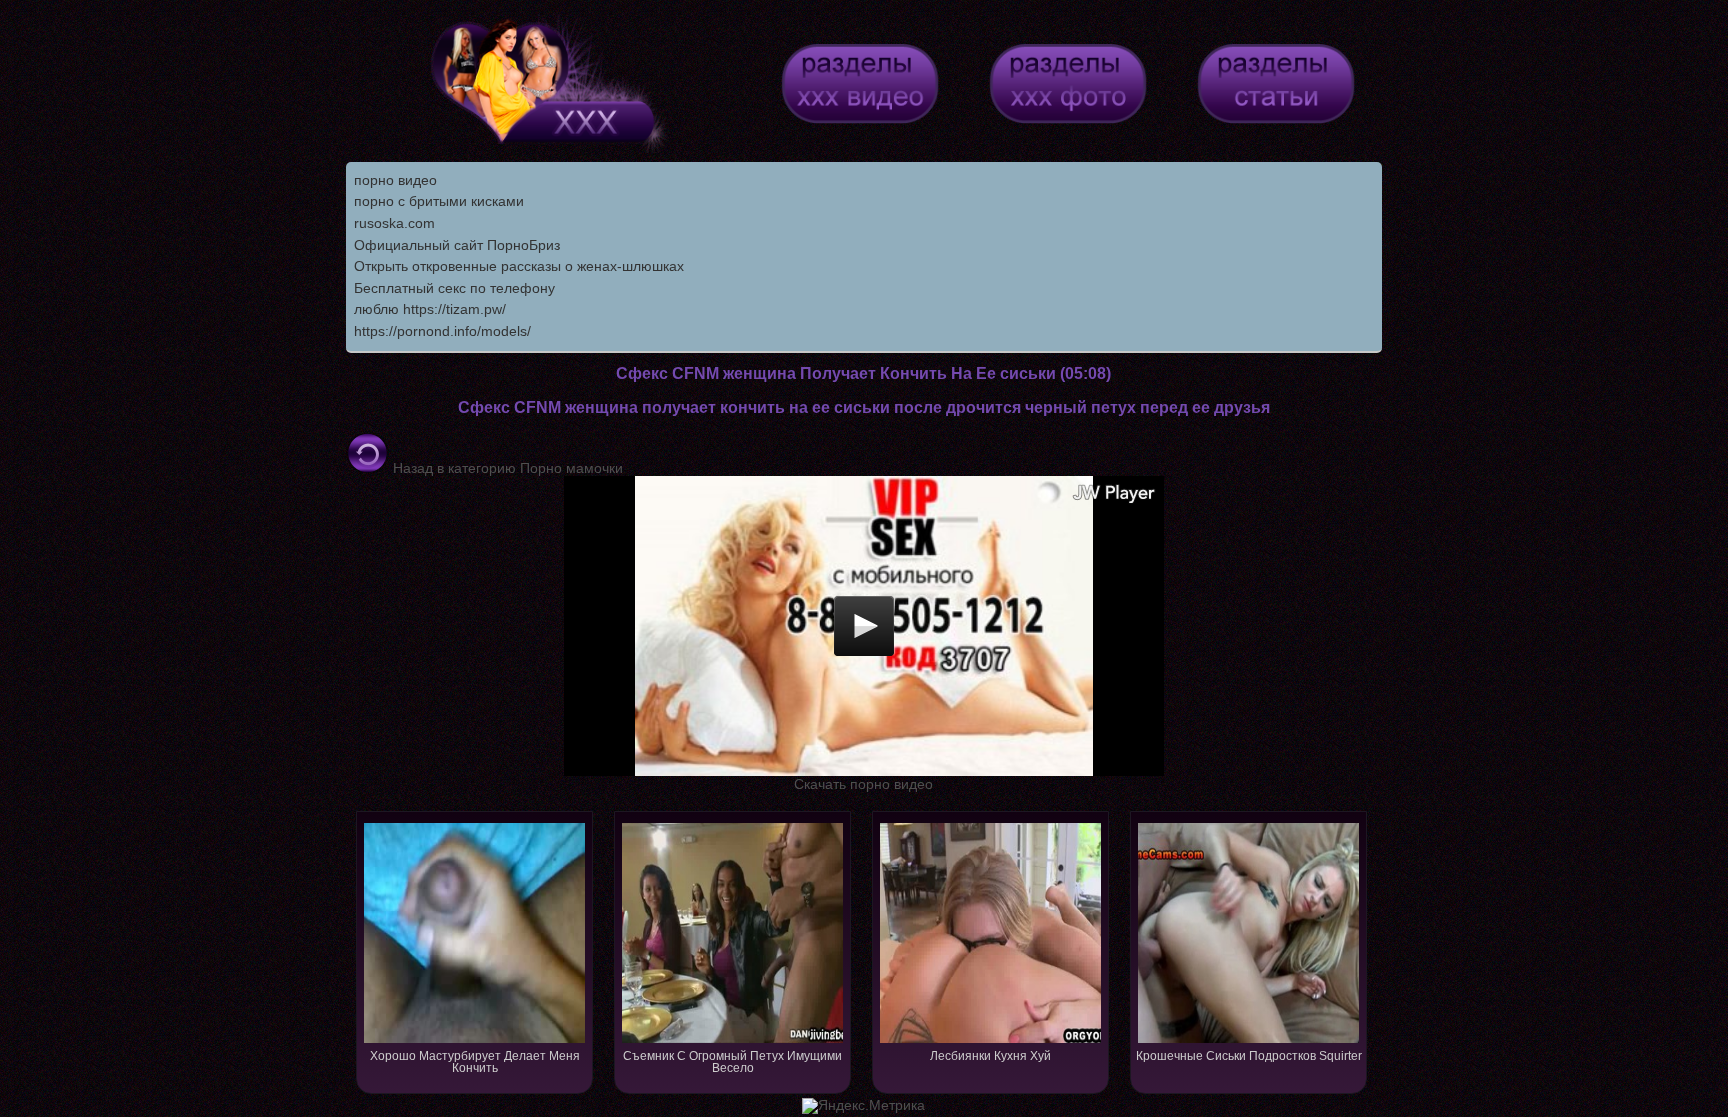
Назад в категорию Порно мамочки (506, 468)
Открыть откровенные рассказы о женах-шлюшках (519, 266)
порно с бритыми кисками (439, 201)
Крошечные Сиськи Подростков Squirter (1249, 1056)
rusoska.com (394, 223)
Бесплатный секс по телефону (454, 288)
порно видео (395, 180)
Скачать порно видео (863, 784)
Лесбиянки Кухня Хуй (990, 1056)
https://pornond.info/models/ (442, 331)
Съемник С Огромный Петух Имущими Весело (732, 1062)
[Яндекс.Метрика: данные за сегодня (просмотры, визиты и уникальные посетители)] (863, 1106)
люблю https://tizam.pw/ (430, 309)
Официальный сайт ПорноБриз (457, 245)
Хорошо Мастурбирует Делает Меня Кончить (475, 1062)
